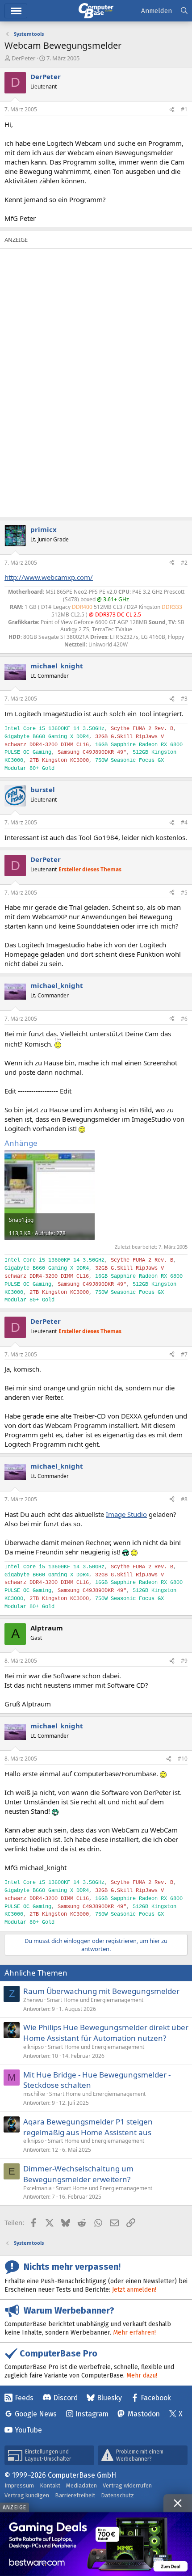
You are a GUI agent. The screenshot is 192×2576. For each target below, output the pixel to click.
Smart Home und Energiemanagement (95, 2000)
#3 (184, 699)
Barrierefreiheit (75, 2495)
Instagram (92, 2414)
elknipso (33, 2047)
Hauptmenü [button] (16, 11)
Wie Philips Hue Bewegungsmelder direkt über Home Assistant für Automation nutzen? (106, 2033)
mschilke (34, 2094)
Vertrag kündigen (27, 2495)
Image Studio (126, 1514)
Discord (65, 2398)
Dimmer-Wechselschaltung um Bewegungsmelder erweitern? (78, 2174)
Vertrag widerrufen (127, 2485)
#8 (184, 1499)
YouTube (28, 2430)
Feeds (24, 2398)
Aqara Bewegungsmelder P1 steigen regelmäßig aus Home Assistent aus (88, 2127)
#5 (184, 893)
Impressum (19, 2485)
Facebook (156, 2398)
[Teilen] (172, 110)
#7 (184, 1354)
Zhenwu (33, 2000)
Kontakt (50, 2485)
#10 (183, 1759)
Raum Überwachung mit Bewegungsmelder (101, 1991)
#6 (184, 1019)
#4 (184, 822)
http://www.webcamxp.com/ (49, 577)
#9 (184, 1661)
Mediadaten (81, 2485)
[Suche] (184, 11)
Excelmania (38, 2188)
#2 (184, 563)
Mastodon (144, 2414)
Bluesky (109, 2398)
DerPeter (23, 58)
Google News (36, 2414)
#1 (184, 109)
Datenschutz (117, 2495)
